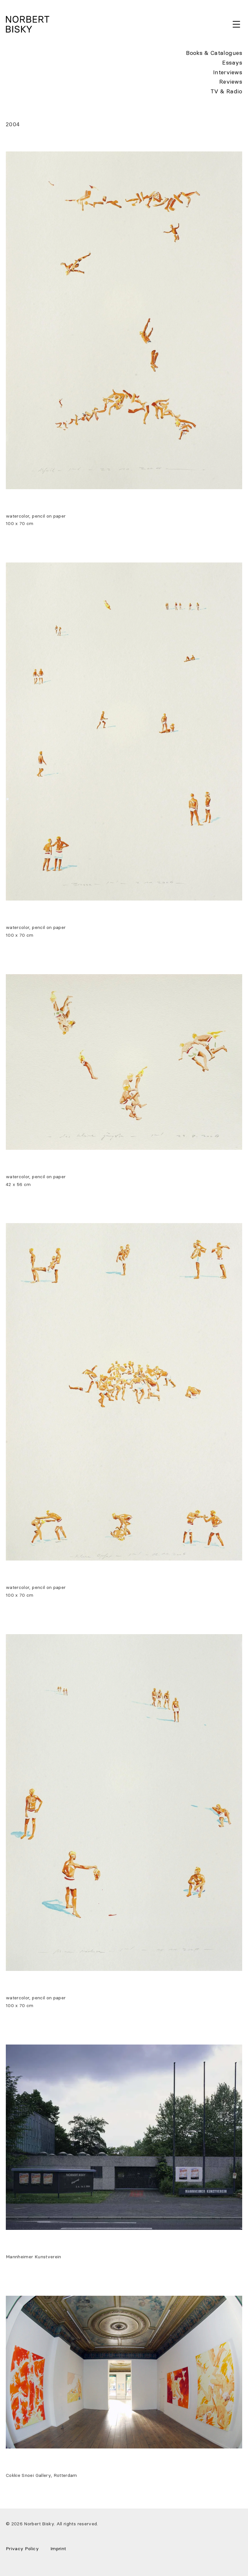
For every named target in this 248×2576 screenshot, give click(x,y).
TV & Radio (226, 91)
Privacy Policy (22, 2549)
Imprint (58, 2549)
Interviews (228, 72)
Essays (232, 63)
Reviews (231, 82)
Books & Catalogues (214, 53)
